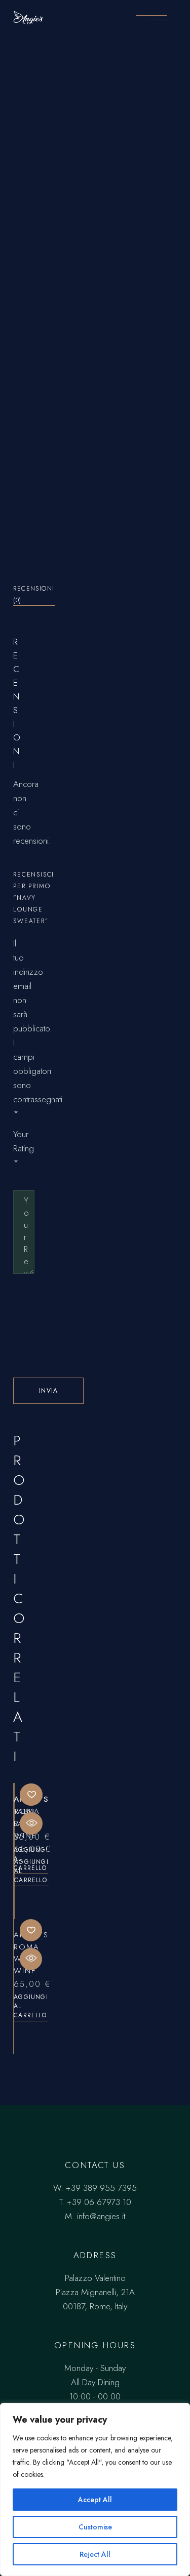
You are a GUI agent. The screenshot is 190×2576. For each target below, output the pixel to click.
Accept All (95, 2500)
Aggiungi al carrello (31, 1871)
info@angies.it (101, 2216)
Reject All (95, 2554)
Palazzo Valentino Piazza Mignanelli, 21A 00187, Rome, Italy (95, 2292)
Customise (95, 2527)
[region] (95, 2489)
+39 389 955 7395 (101, 2188)
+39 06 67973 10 (99, 2202)
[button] (32, 1795)
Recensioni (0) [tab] (34, 594)
